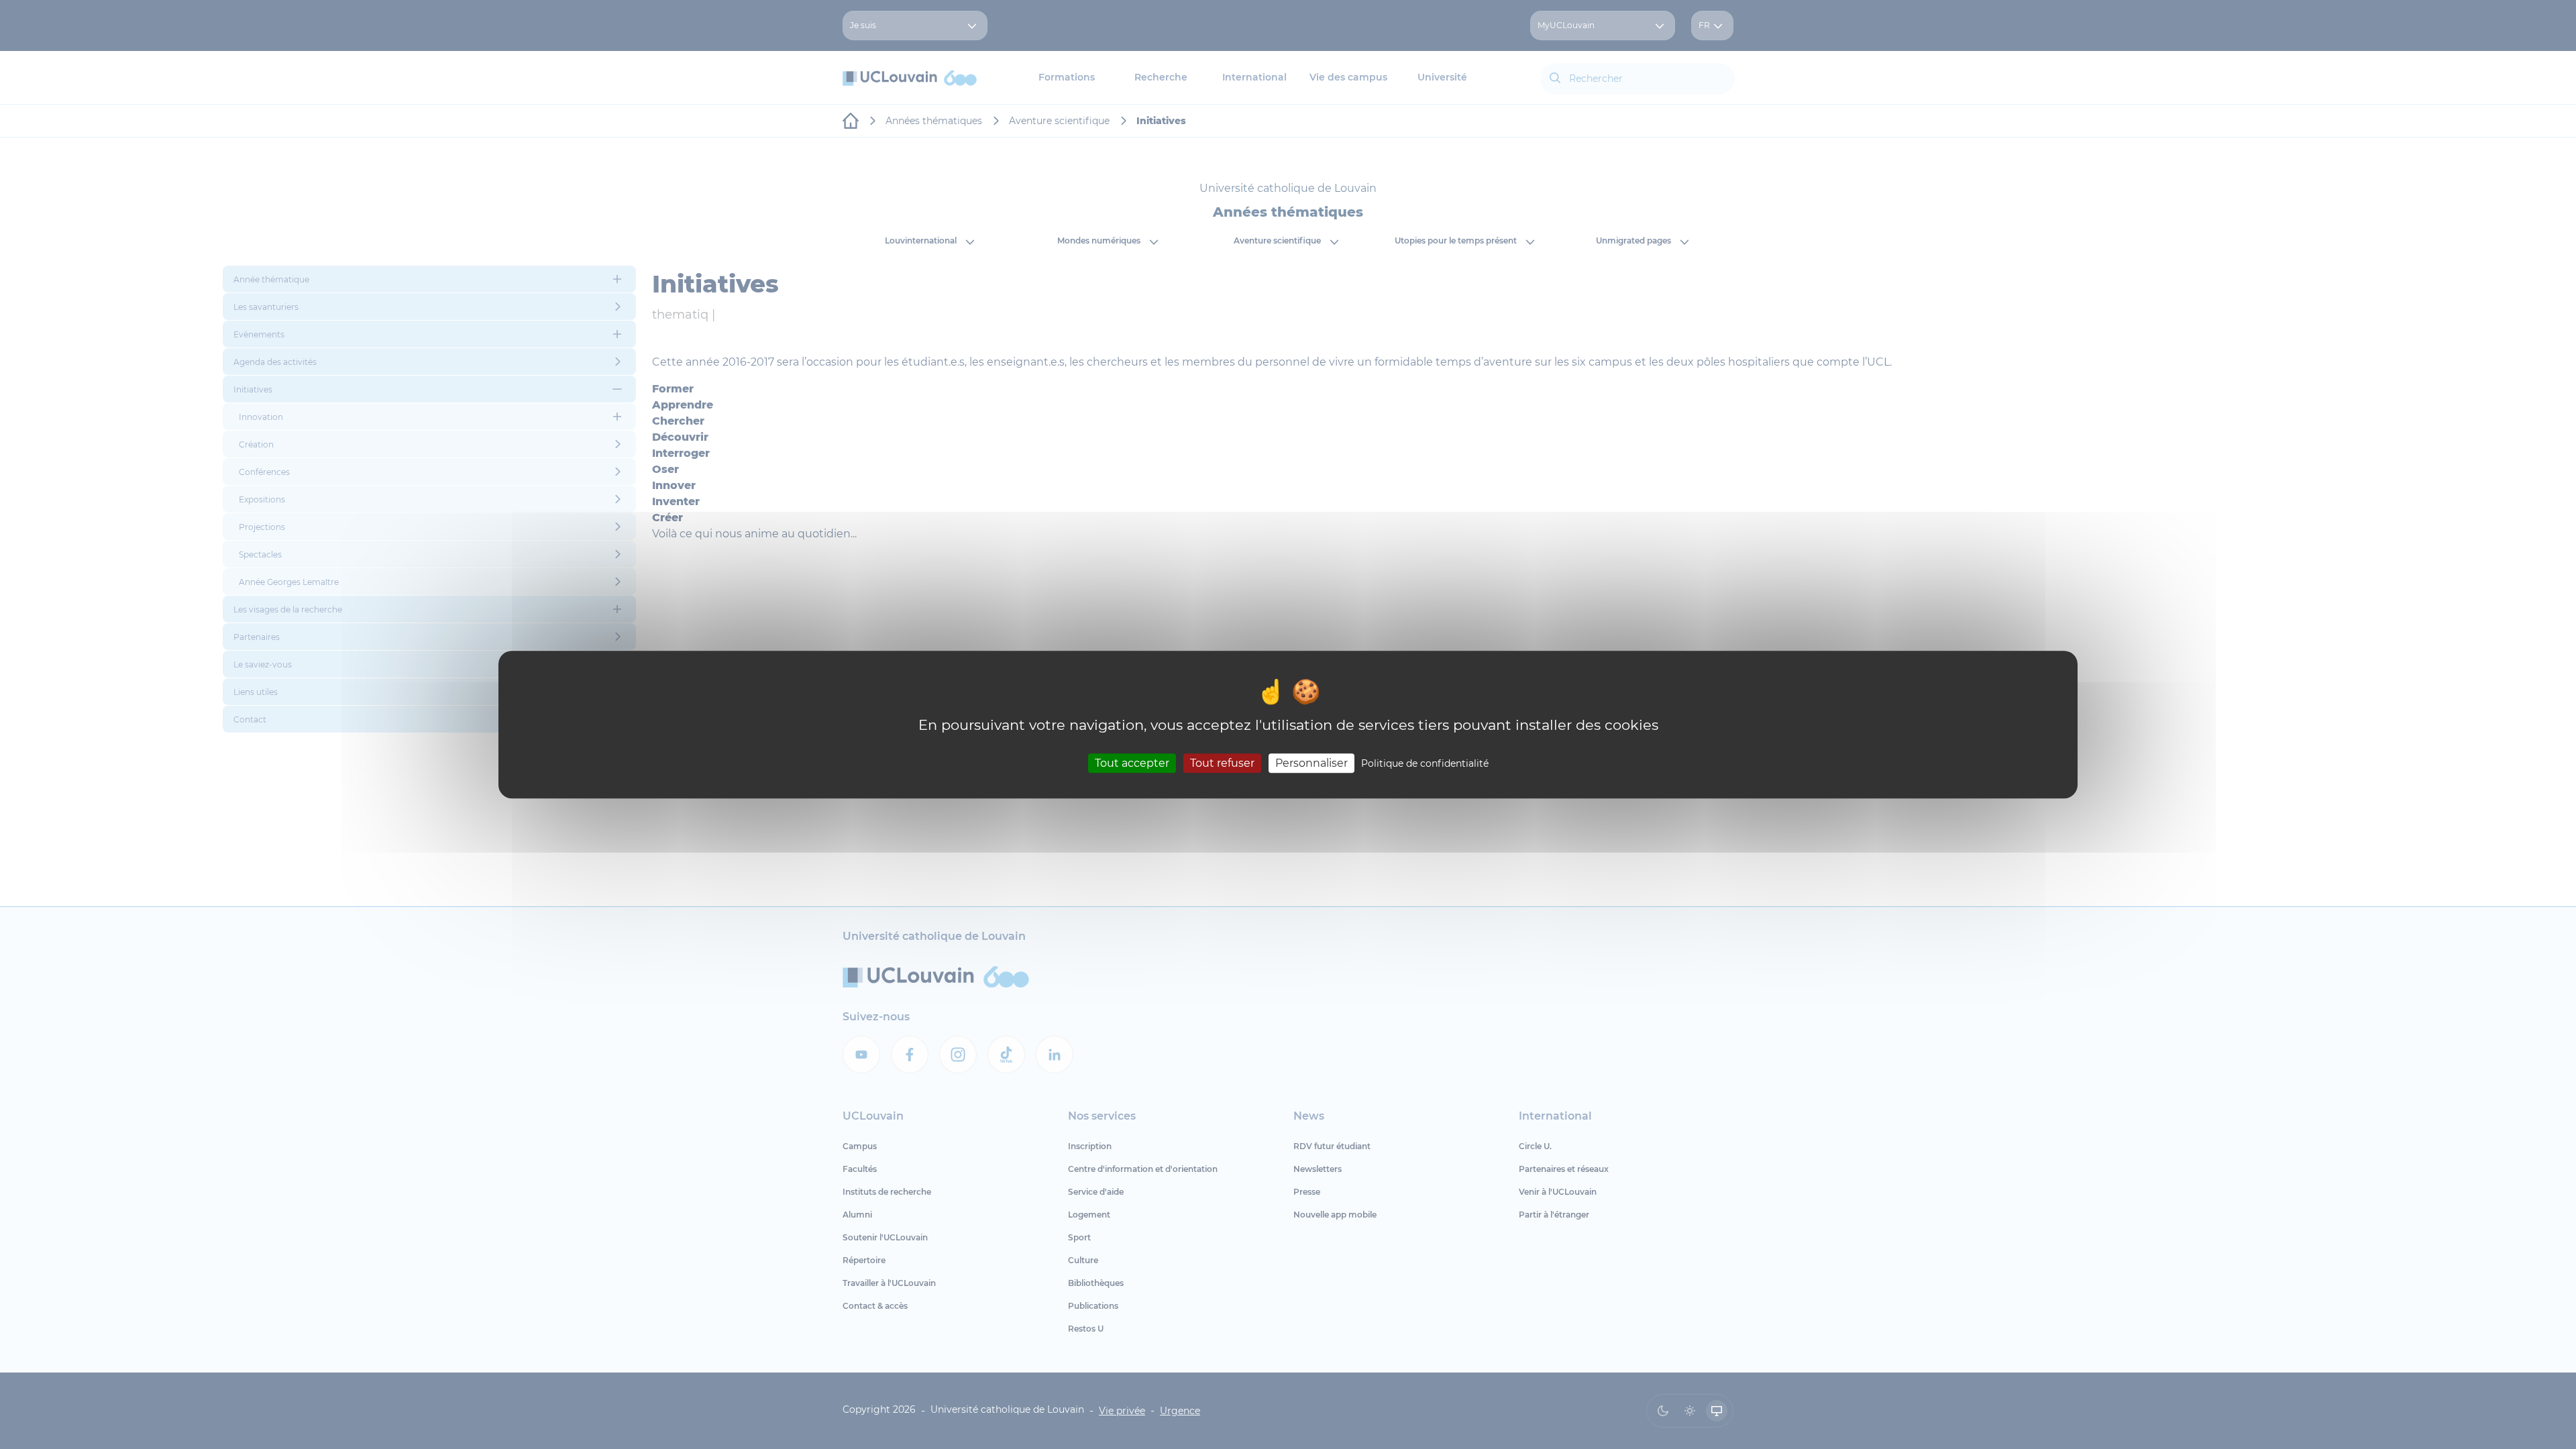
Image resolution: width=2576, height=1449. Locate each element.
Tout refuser (1222, 763)
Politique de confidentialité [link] (1425, 763)
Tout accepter (1132, 763)
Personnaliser (1311, 763)
